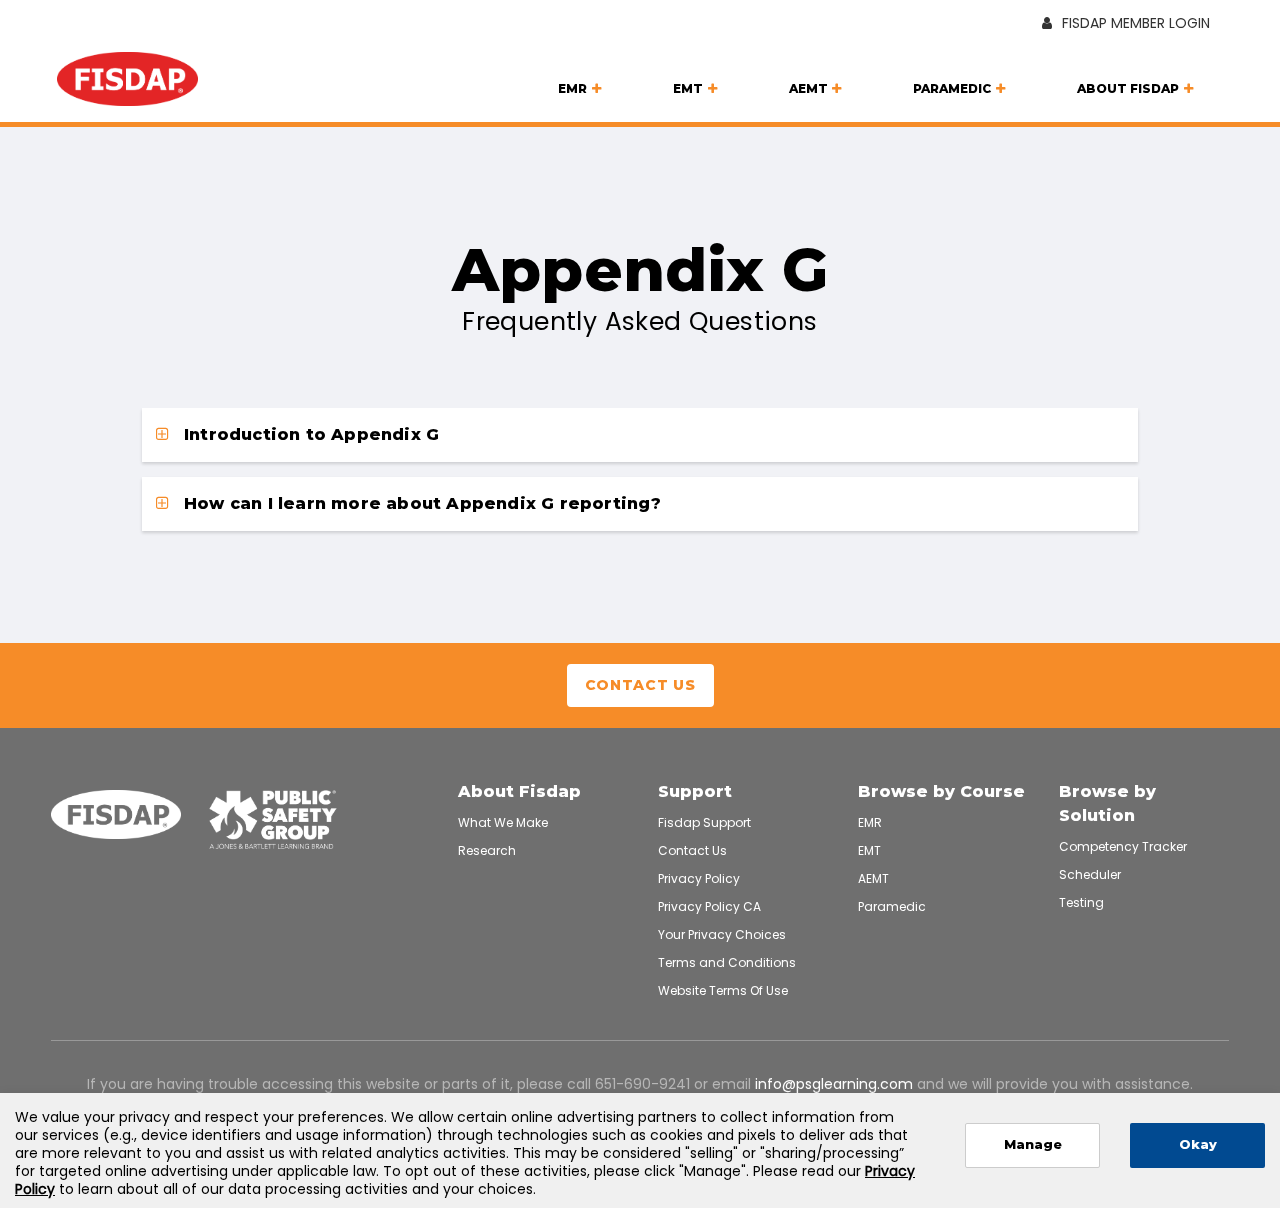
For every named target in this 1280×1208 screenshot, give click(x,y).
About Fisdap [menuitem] (1128, 88)
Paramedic (892, 906)
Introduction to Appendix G (309, 434)
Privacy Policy (699, 878)
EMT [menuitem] (688, 88)
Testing (1081, 902)
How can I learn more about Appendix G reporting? (420, 503)
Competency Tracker (1123, 846)
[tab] (640, 435)
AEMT (873, 878)
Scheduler (1090, 874)
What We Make (503, 822)
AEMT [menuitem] (808, 88)
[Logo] (127, 82)
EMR (870, 822)
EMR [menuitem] (572, 88)
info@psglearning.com (834, 1084)
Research (487, 850)
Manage (1033, 1144)
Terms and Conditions (727, 962)
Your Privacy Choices (722, 934)
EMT (869, 850)
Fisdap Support (704, 822)
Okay (1198, 1144)
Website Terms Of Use (723, 990)
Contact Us (640, 685)
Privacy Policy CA (709, 906)
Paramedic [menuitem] (952, 88)
